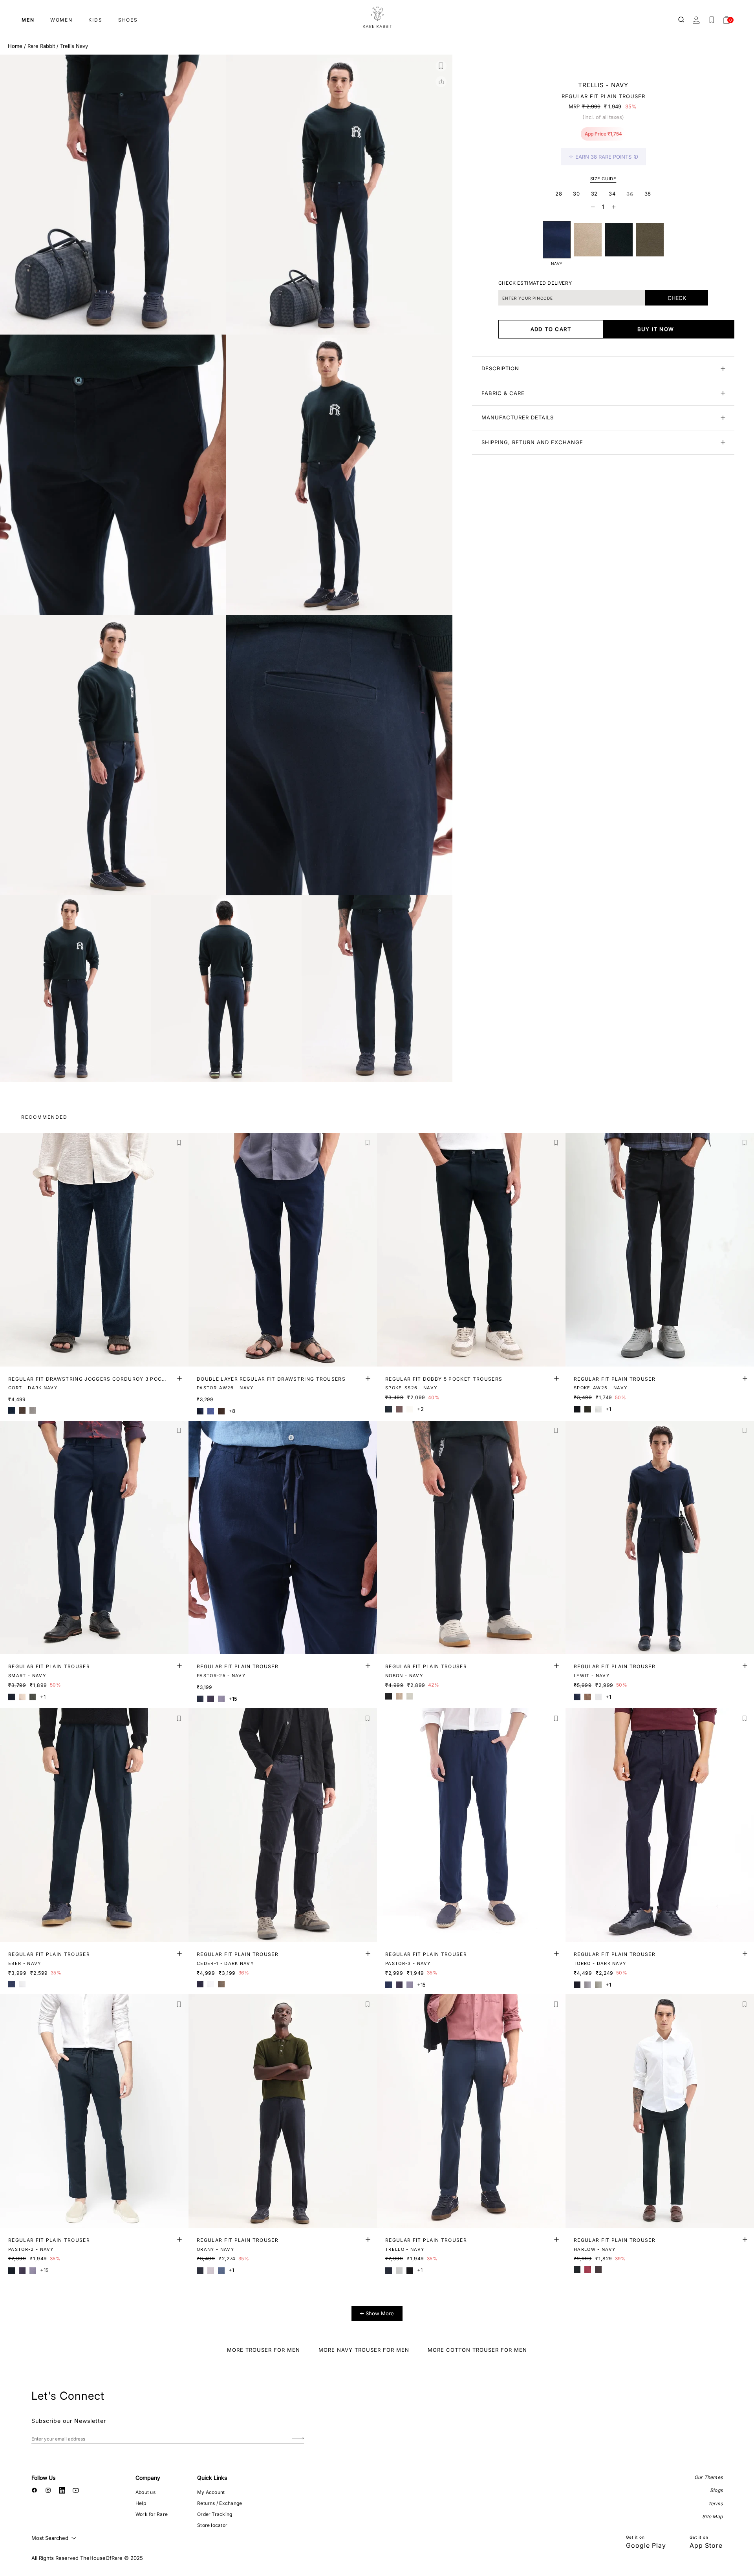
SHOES (128, 20)
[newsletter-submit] (298, 2439)
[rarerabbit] (377, 18)
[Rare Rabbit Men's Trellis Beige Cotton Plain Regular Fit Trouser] (588, 240)
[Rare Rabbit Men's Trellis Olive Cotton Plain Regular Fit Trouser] (650, 240)
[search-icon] (682, 20)
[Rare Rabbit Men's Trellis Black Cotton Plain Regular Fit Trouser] (619, 240)
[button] (441, 66)
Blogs (716, 2490)
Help (141, 2503)
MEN (28, 20)
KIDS (95, 20)
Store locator (212, 2525)
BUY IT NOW (656, 329)
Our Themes (708, 2477)
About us (145, 2492)
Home (15, 46)
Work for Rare (152, 2514)
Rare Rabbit (41, 46)
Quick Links (212, 2478)
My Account (211, 2492)
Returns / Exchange (220, 2503)
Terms (715, 2504)
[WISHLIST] (712, 20)
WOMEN (61, 20)
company (148, 2478)
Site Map (712, 2517)
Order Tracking (215, 2514)
